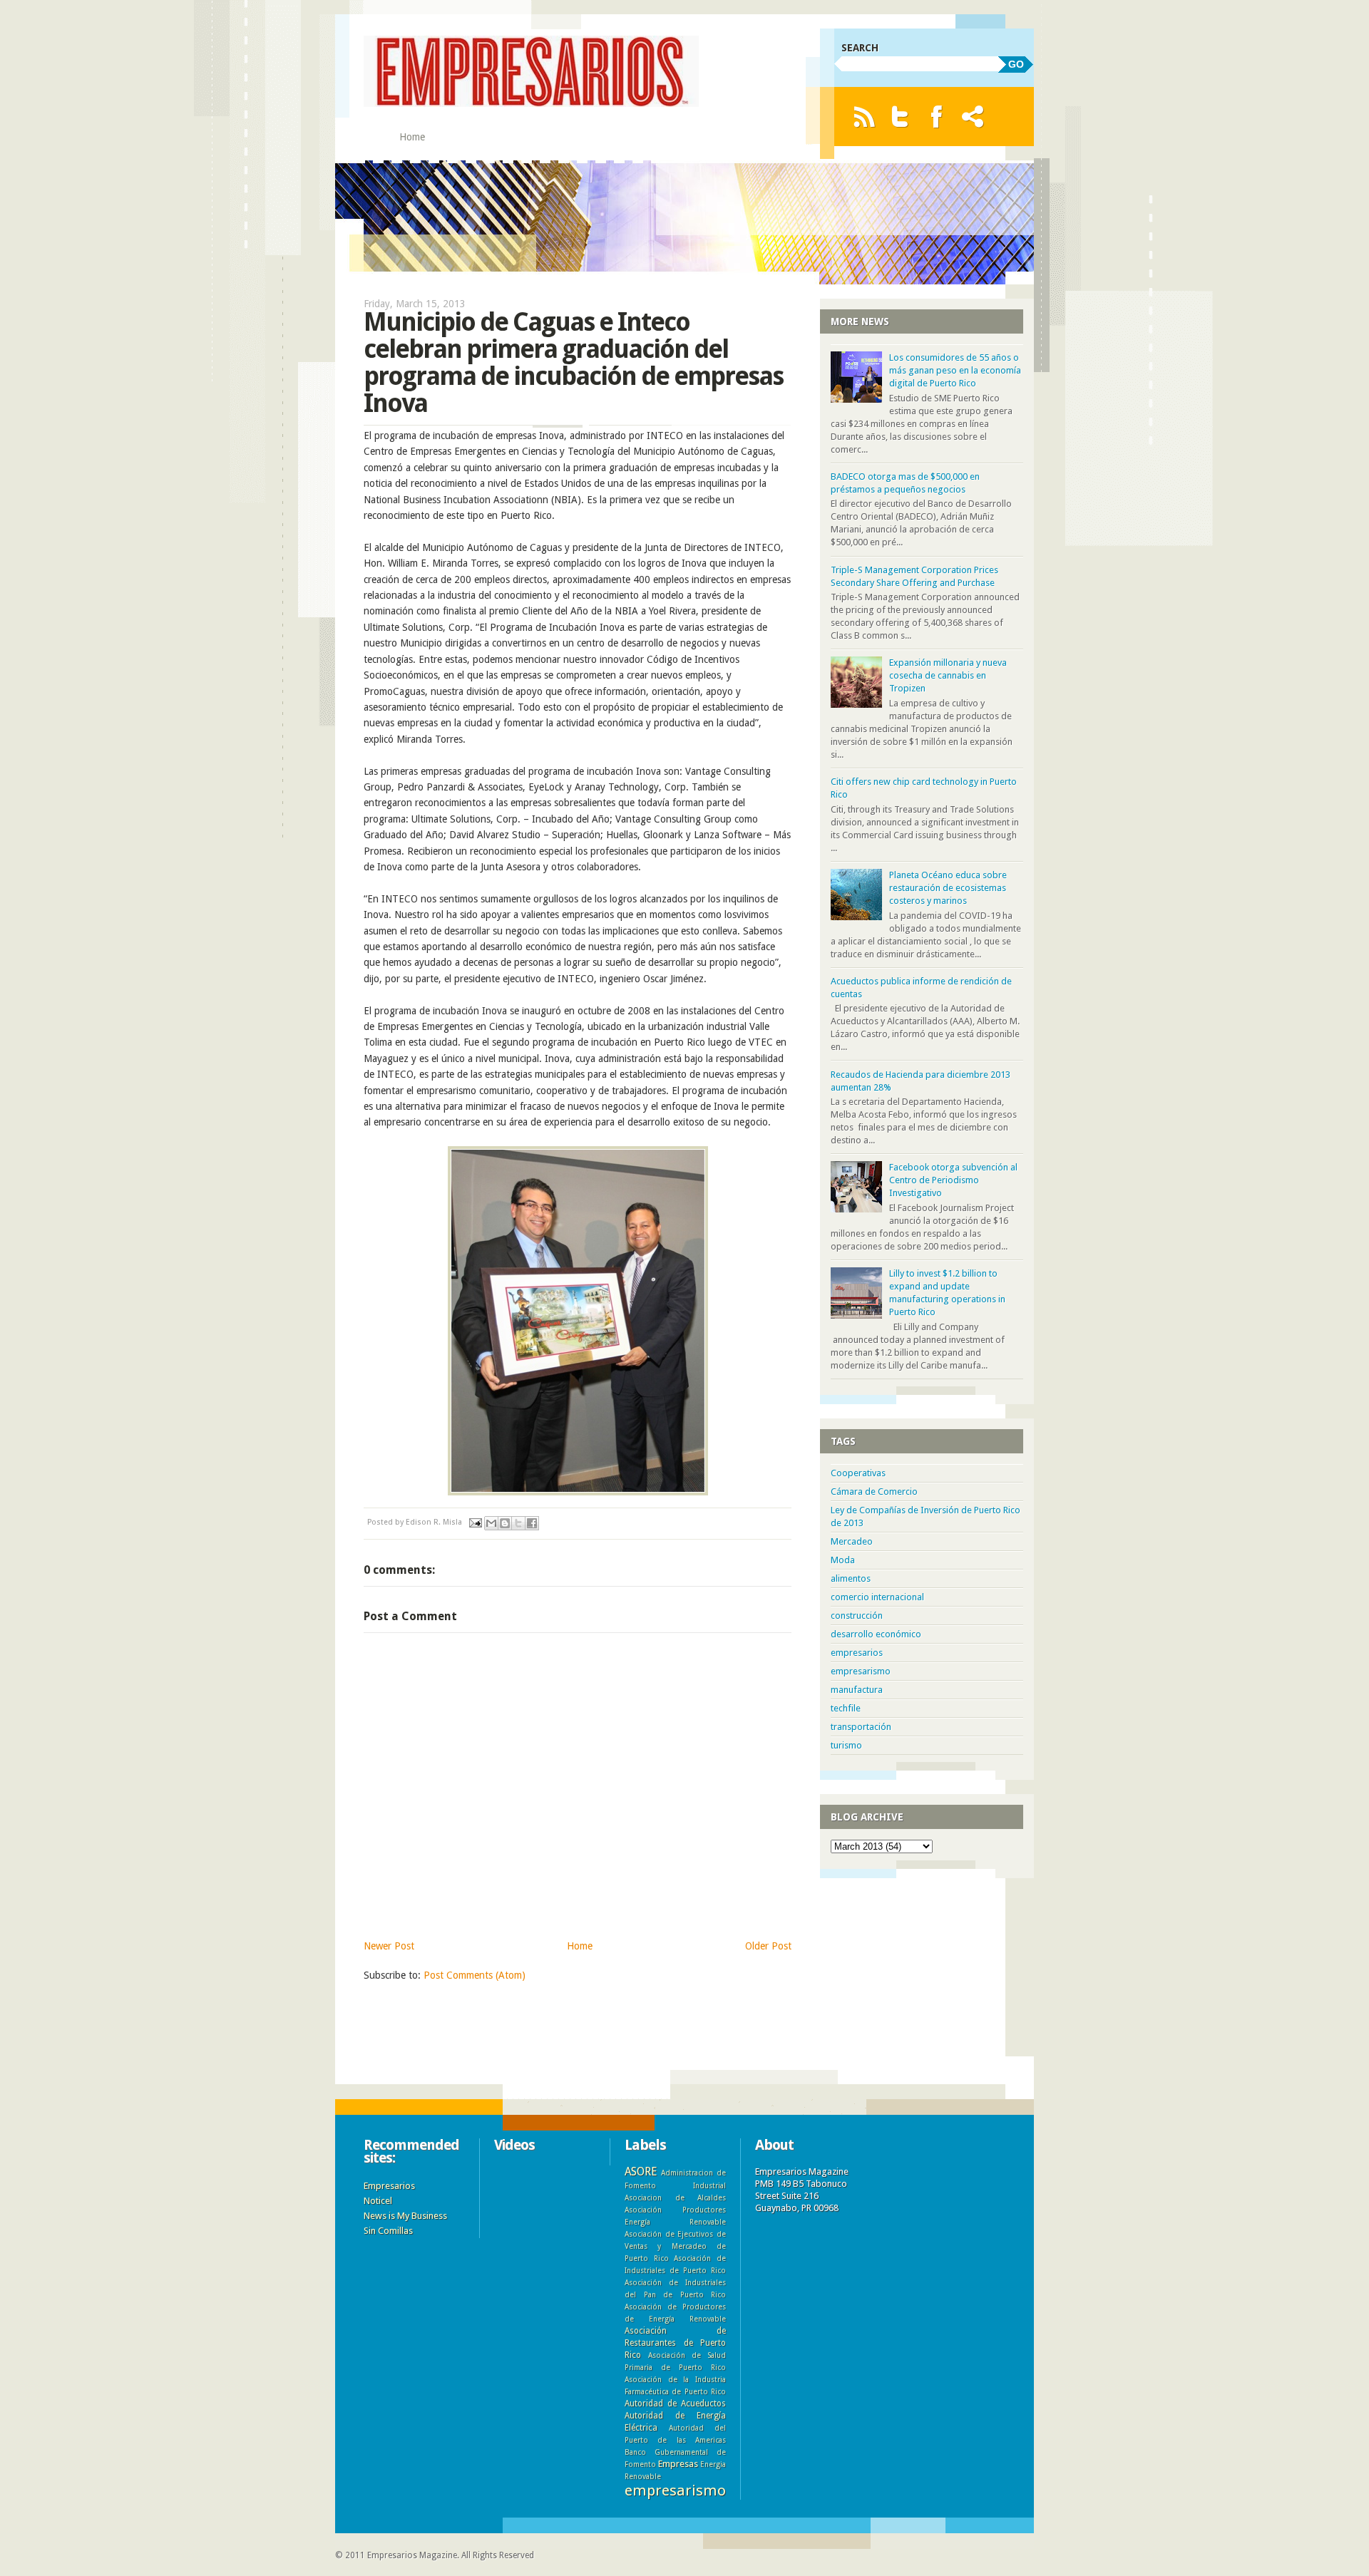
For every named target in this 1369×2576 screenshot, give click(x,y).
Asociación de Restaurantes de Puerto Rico (675, 2343)
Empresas (678, 2464)
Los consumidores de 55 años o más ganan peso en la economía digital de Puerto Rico (955, 370)
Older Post (768, 1946)
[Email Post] (475, 1522)
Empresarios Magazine (412, 2555)
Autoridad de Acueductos (675, 2404)
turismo (846, 1745)
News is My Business (405, 2216)
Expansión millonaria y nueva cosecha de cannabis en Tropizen (948, 675)
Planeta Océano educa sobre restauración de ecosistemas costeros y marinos (948, 888)
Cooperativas (858, 1473)
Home (412, 137)
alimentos (851, 1578)
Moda (843, 1560)
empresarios (857, 1653)
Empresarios (389, 2186)
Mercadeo (852, 1541)
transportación (861, 1727)
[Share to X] (518, 1523)
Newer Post (389, 1946)
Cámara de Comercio (874, 1491)
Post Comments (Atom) (475, 1975)
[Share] (973, 117)
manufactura (857, 1690)
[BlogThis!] (505, 1523)
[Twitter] (900, 117)
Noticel (378, 2201)
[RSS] (864, 117)
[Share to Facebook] (532, 1523)
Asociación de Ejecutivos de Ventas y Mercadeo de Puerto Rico (675, 2246)
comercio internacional (877, 1597)
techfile (846, 1708)
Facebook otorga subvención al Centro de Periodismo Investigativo (953, 1180)
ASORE (641, 2171)
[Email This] (491, 1523)
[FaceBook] (937, 117)
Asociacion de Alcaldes (675, 2198)
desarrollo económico (876, 1634)
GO (1016, 64)
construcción (857, 1616)
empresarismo (861, 1671)
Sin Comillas (388, 2231)
